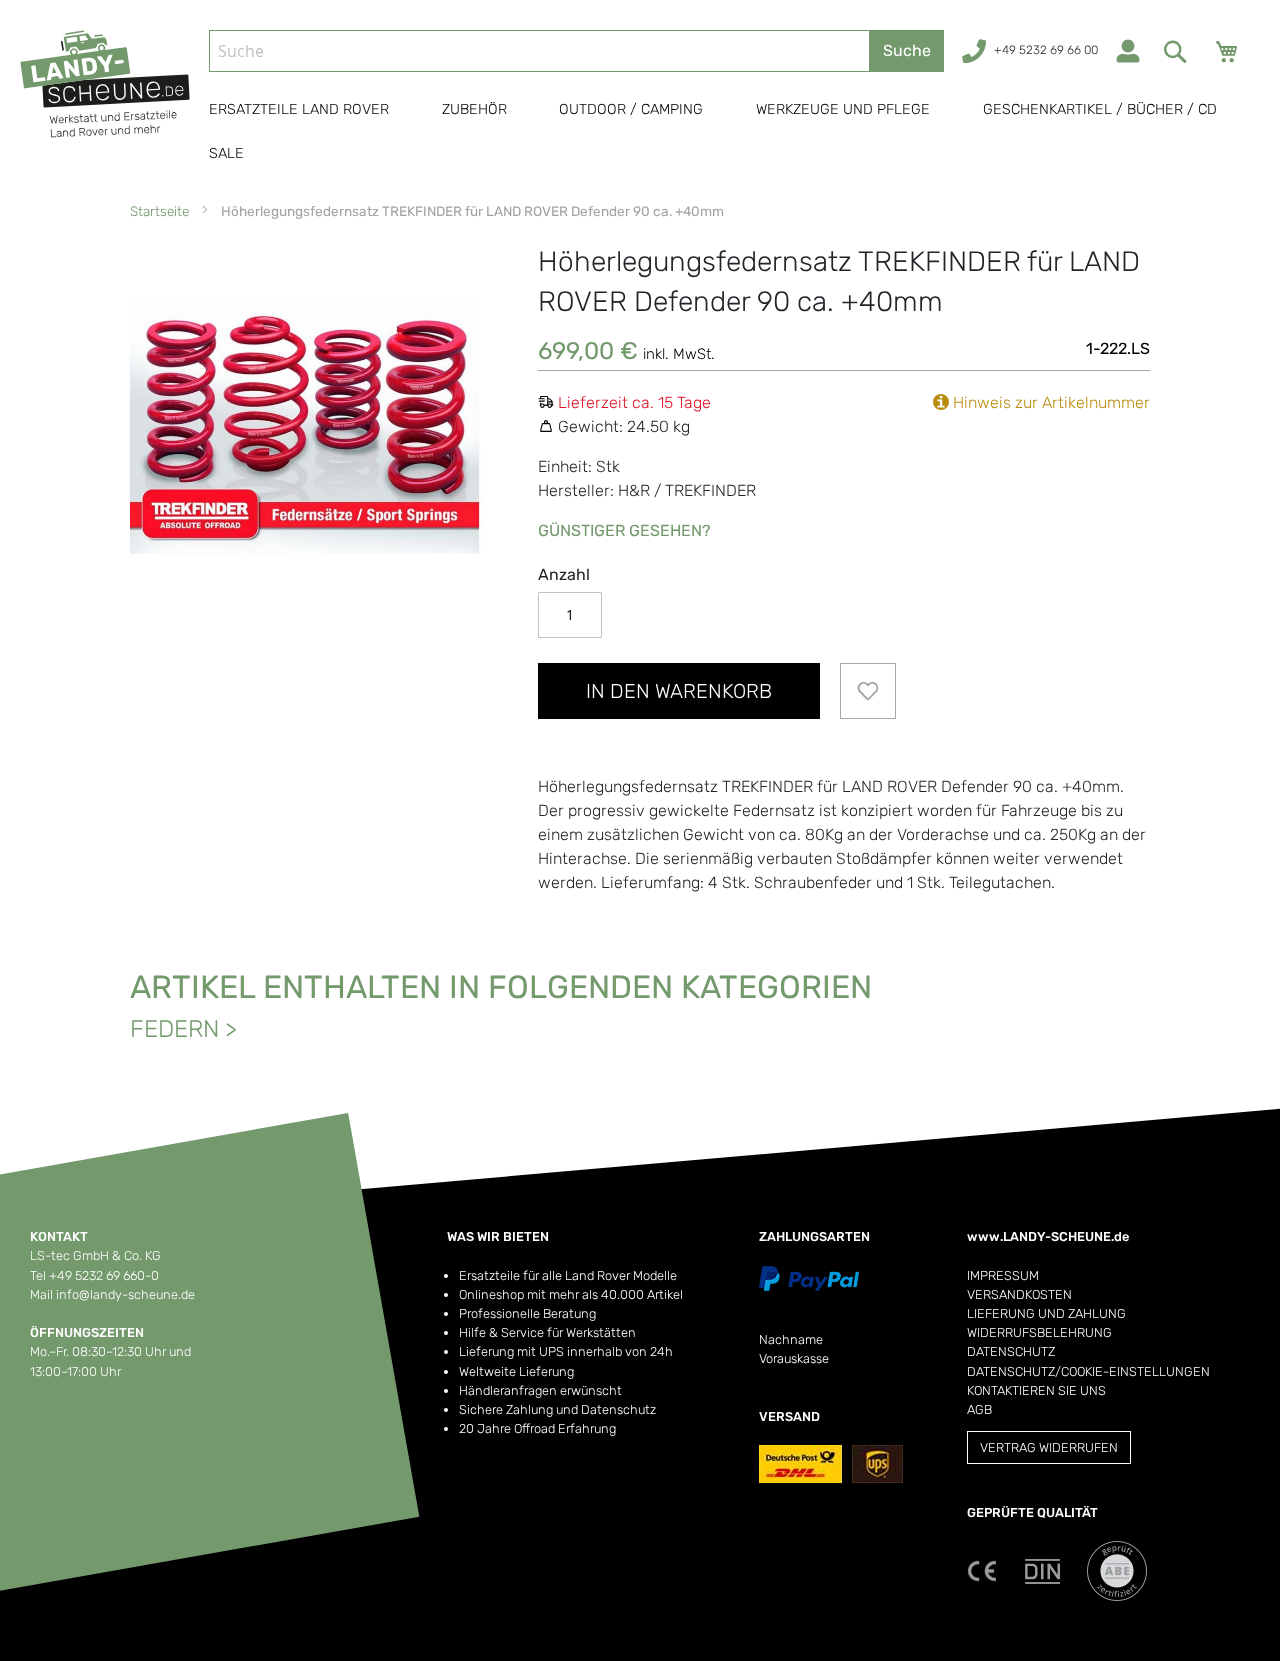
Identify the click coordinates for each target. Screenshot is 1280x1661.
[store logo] (106, 103)
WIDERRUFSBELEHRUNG (1039, 1332)
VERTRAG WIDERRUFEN (1049, 1447)
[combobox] (539, 51)
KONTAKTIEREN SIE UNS (1036, 1390)
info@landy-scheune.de (125, 1294)
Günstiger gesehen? (624, 530)
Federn (174, 1029)
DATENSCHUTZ (1011, 1351)
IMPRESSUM (1003, 1275)
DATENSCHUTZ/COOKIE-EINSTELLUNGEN (1088, 1371)
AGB (979, 1409)
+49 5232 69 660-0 (104, 1275)
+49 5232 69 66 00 (1046, 50)
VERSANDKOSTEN (1019, 1294)
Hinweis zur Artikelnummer (1049, 402)
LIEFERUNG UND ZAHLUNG (1046, 1313)
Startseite (159, 211)
